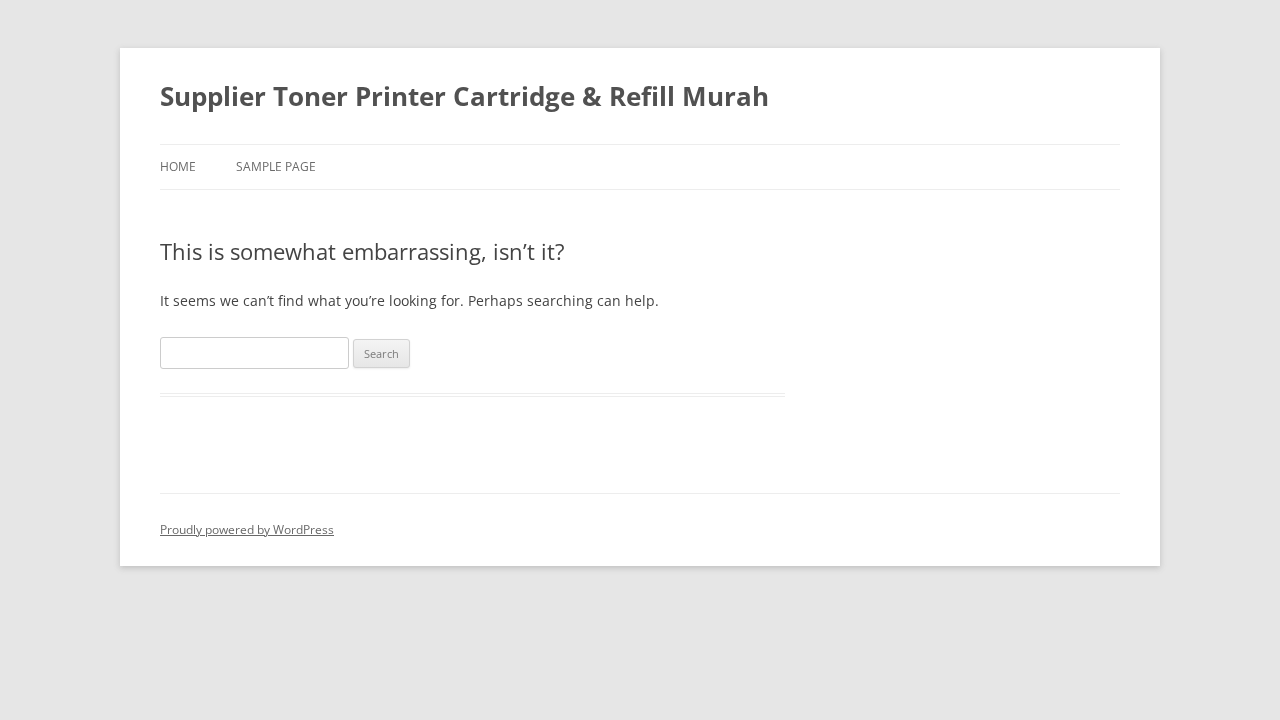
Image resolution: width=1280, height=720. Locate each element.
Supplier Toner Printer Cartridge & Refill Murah (464, 96)
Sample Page (276, 166)
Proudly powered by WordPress (247, 529)
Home (178, 166)
